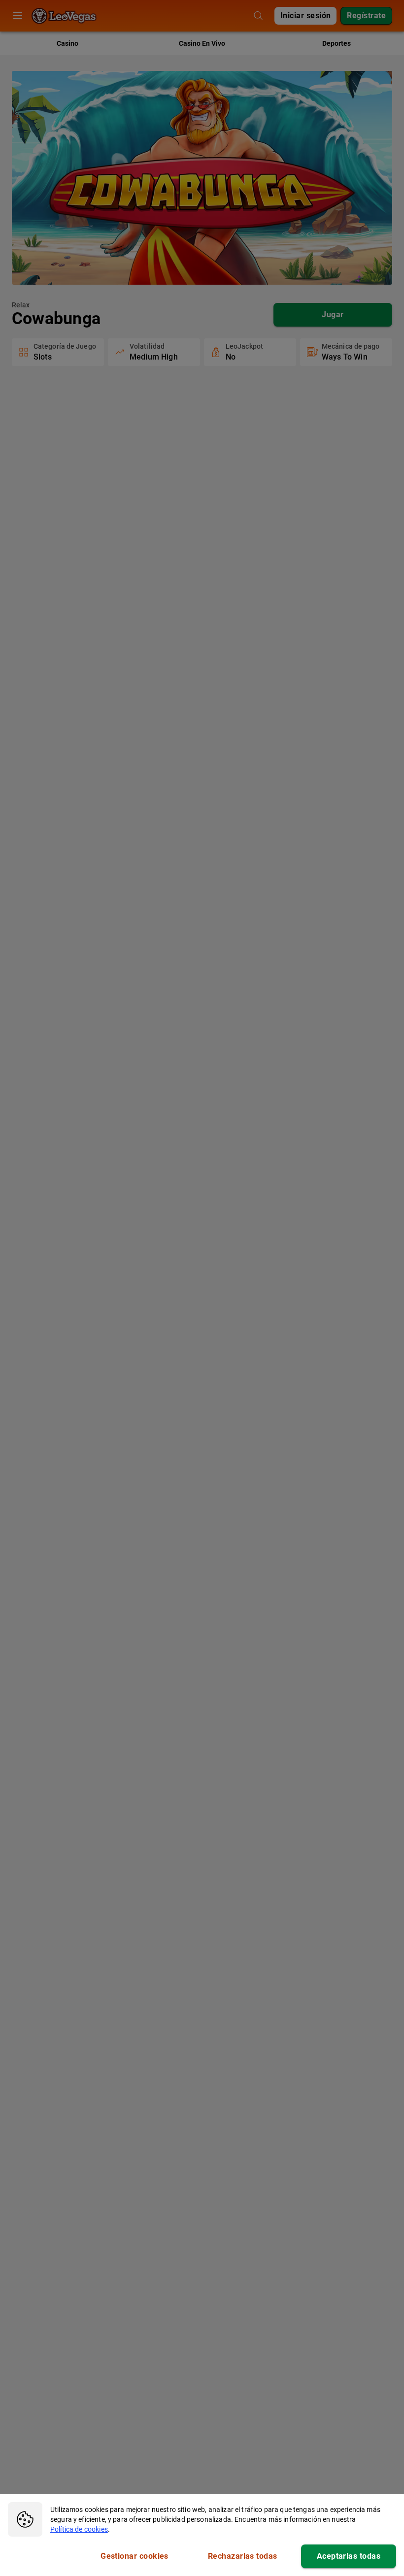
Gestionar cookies (135, 2556)
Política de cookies (79, 2529)
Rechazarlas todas (243, 2556)
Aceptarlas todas (349, 2556)
